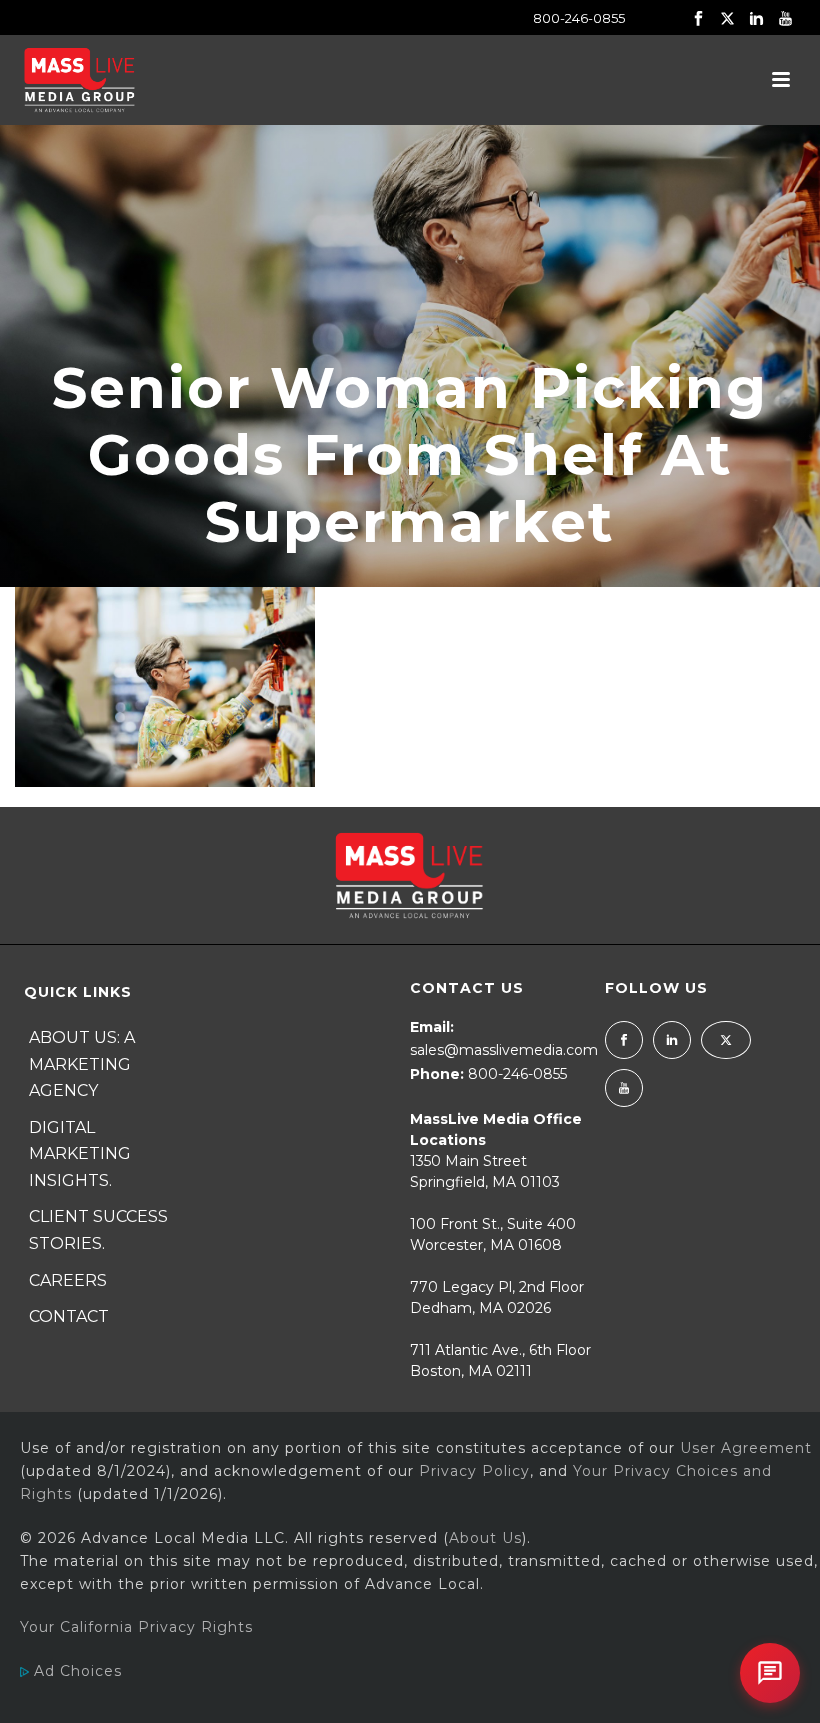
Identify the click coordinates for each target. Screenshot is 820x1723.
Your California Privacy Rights (136, 1627)
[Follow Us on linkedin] (672, 1040)
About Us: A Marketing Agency (82, 1064)
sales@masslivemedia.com (504, 1050)
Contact (69, 1316)
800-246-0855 (579, 18)
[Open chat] (770, 1673)
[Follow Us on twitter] (726, 1040)
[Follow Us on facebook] (624, 1040)
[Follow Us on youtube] (624, 1088)
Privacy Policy (474, 1471)
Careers (68, 1280)
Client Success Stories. (98, 1230)
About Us (485, 1538)
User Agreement (746, 1448)
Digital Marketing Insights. (80, 1154)
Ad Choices (75, 1671)
